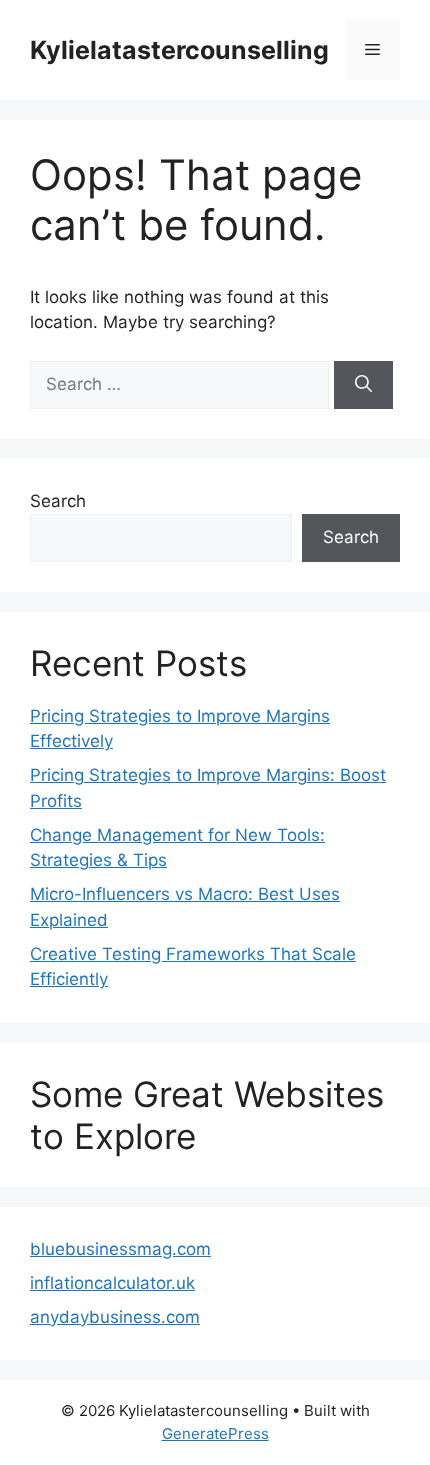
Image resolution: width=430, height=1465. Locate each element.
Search (58, 501)
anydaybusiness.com (115, 1317)
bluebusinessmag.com (120, 1249)
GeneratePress (215, 1433)
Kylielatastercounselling (179, 50)
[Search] (363, 385)
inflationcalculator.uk (112, 1283)
